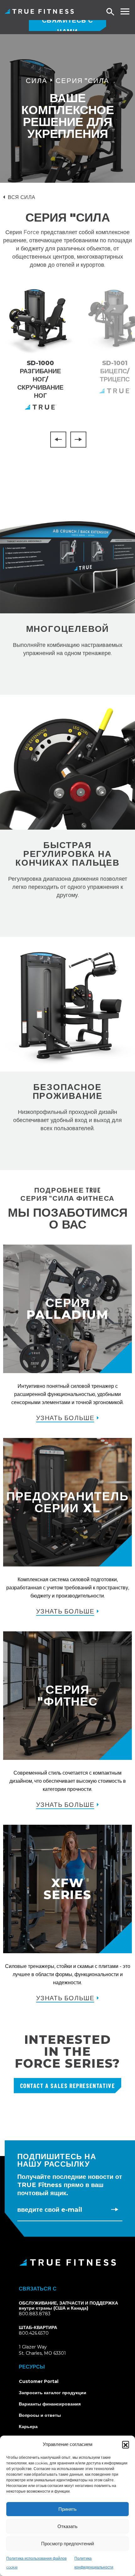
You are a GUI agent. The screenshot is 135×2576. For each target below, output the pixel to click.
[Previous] (58, 440)
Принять (67, 2509)
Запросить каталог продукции (53, 2393)
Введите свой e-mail (50, 2210)
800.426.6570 (34, 2333)
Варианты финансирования (50, 2404)
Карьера (28, 2426)
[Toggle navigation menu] (125, 11)
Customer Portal (39, 2381)
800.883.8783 (35, 2314)
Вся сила (22, 197)
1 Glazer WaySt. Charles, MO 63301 (50, 2350)
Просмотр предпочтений (67, 2544)
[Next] (78, 440)
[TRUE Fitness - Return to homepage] (67, 2262)
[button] (126, 2444)
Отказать (67, 2526)
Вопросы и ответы (40, 2415)
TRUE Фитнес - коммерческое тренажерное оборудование (39, 11)
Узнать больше (65, 1418)
